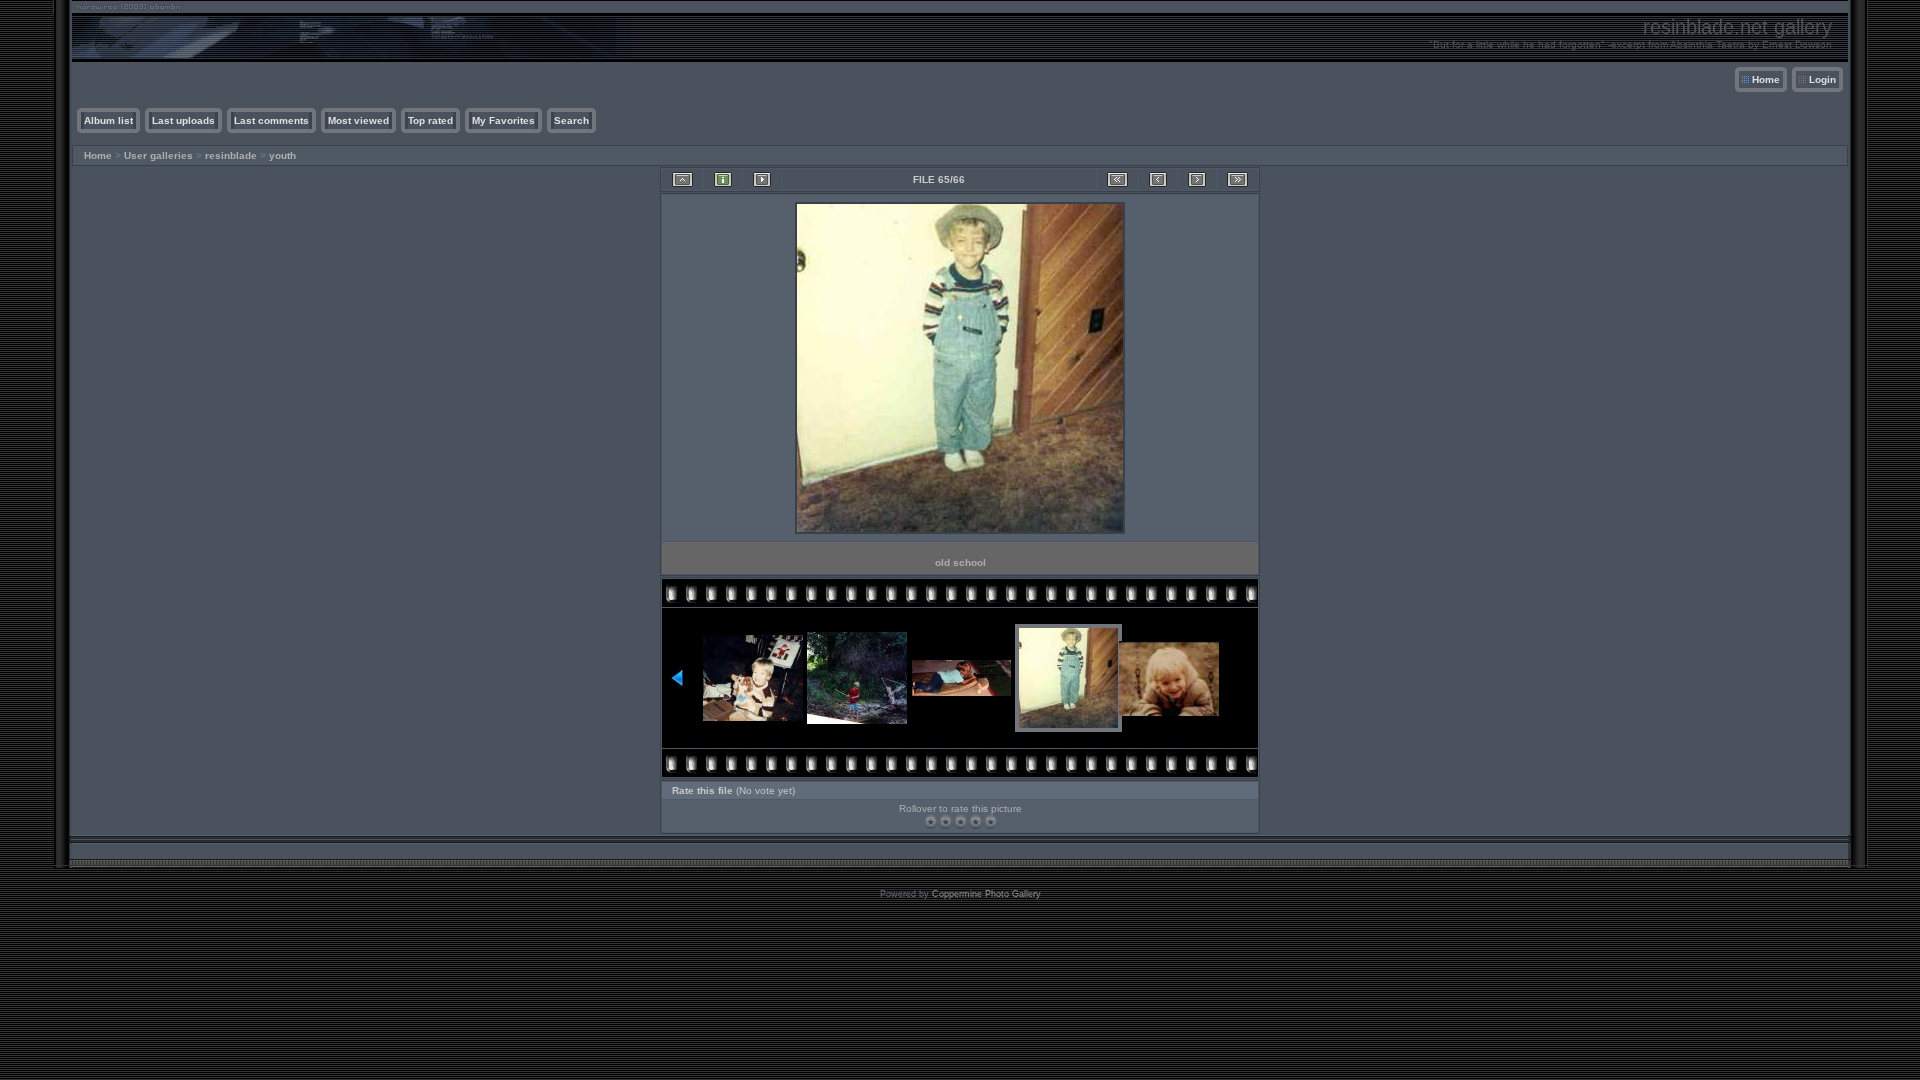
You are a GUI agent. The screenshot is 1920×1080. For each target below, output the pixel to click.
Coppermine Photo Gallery (986, 894)
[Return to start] (1117, 179)
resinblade (231, 155)
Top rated (430, 120)
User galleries (158, 155)
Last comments (271, 120)
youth (282, 155)
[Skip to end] (1237, 179)
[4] (975, 821)
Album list (108, 120)
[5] (990, 821)
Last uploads (183, 120)
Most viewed (358, 120)
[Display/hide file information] (723, 179)
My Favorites (503, 120)
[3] (960, 821)
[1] (930, 821)
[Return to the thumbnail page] (682, 179)
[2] (945, 821)
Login (1822, 79)
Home (1766, 79)
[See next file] (1197, 179)
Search (571, 120)
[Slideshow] (762, 179)
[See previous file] (1158, 179)
